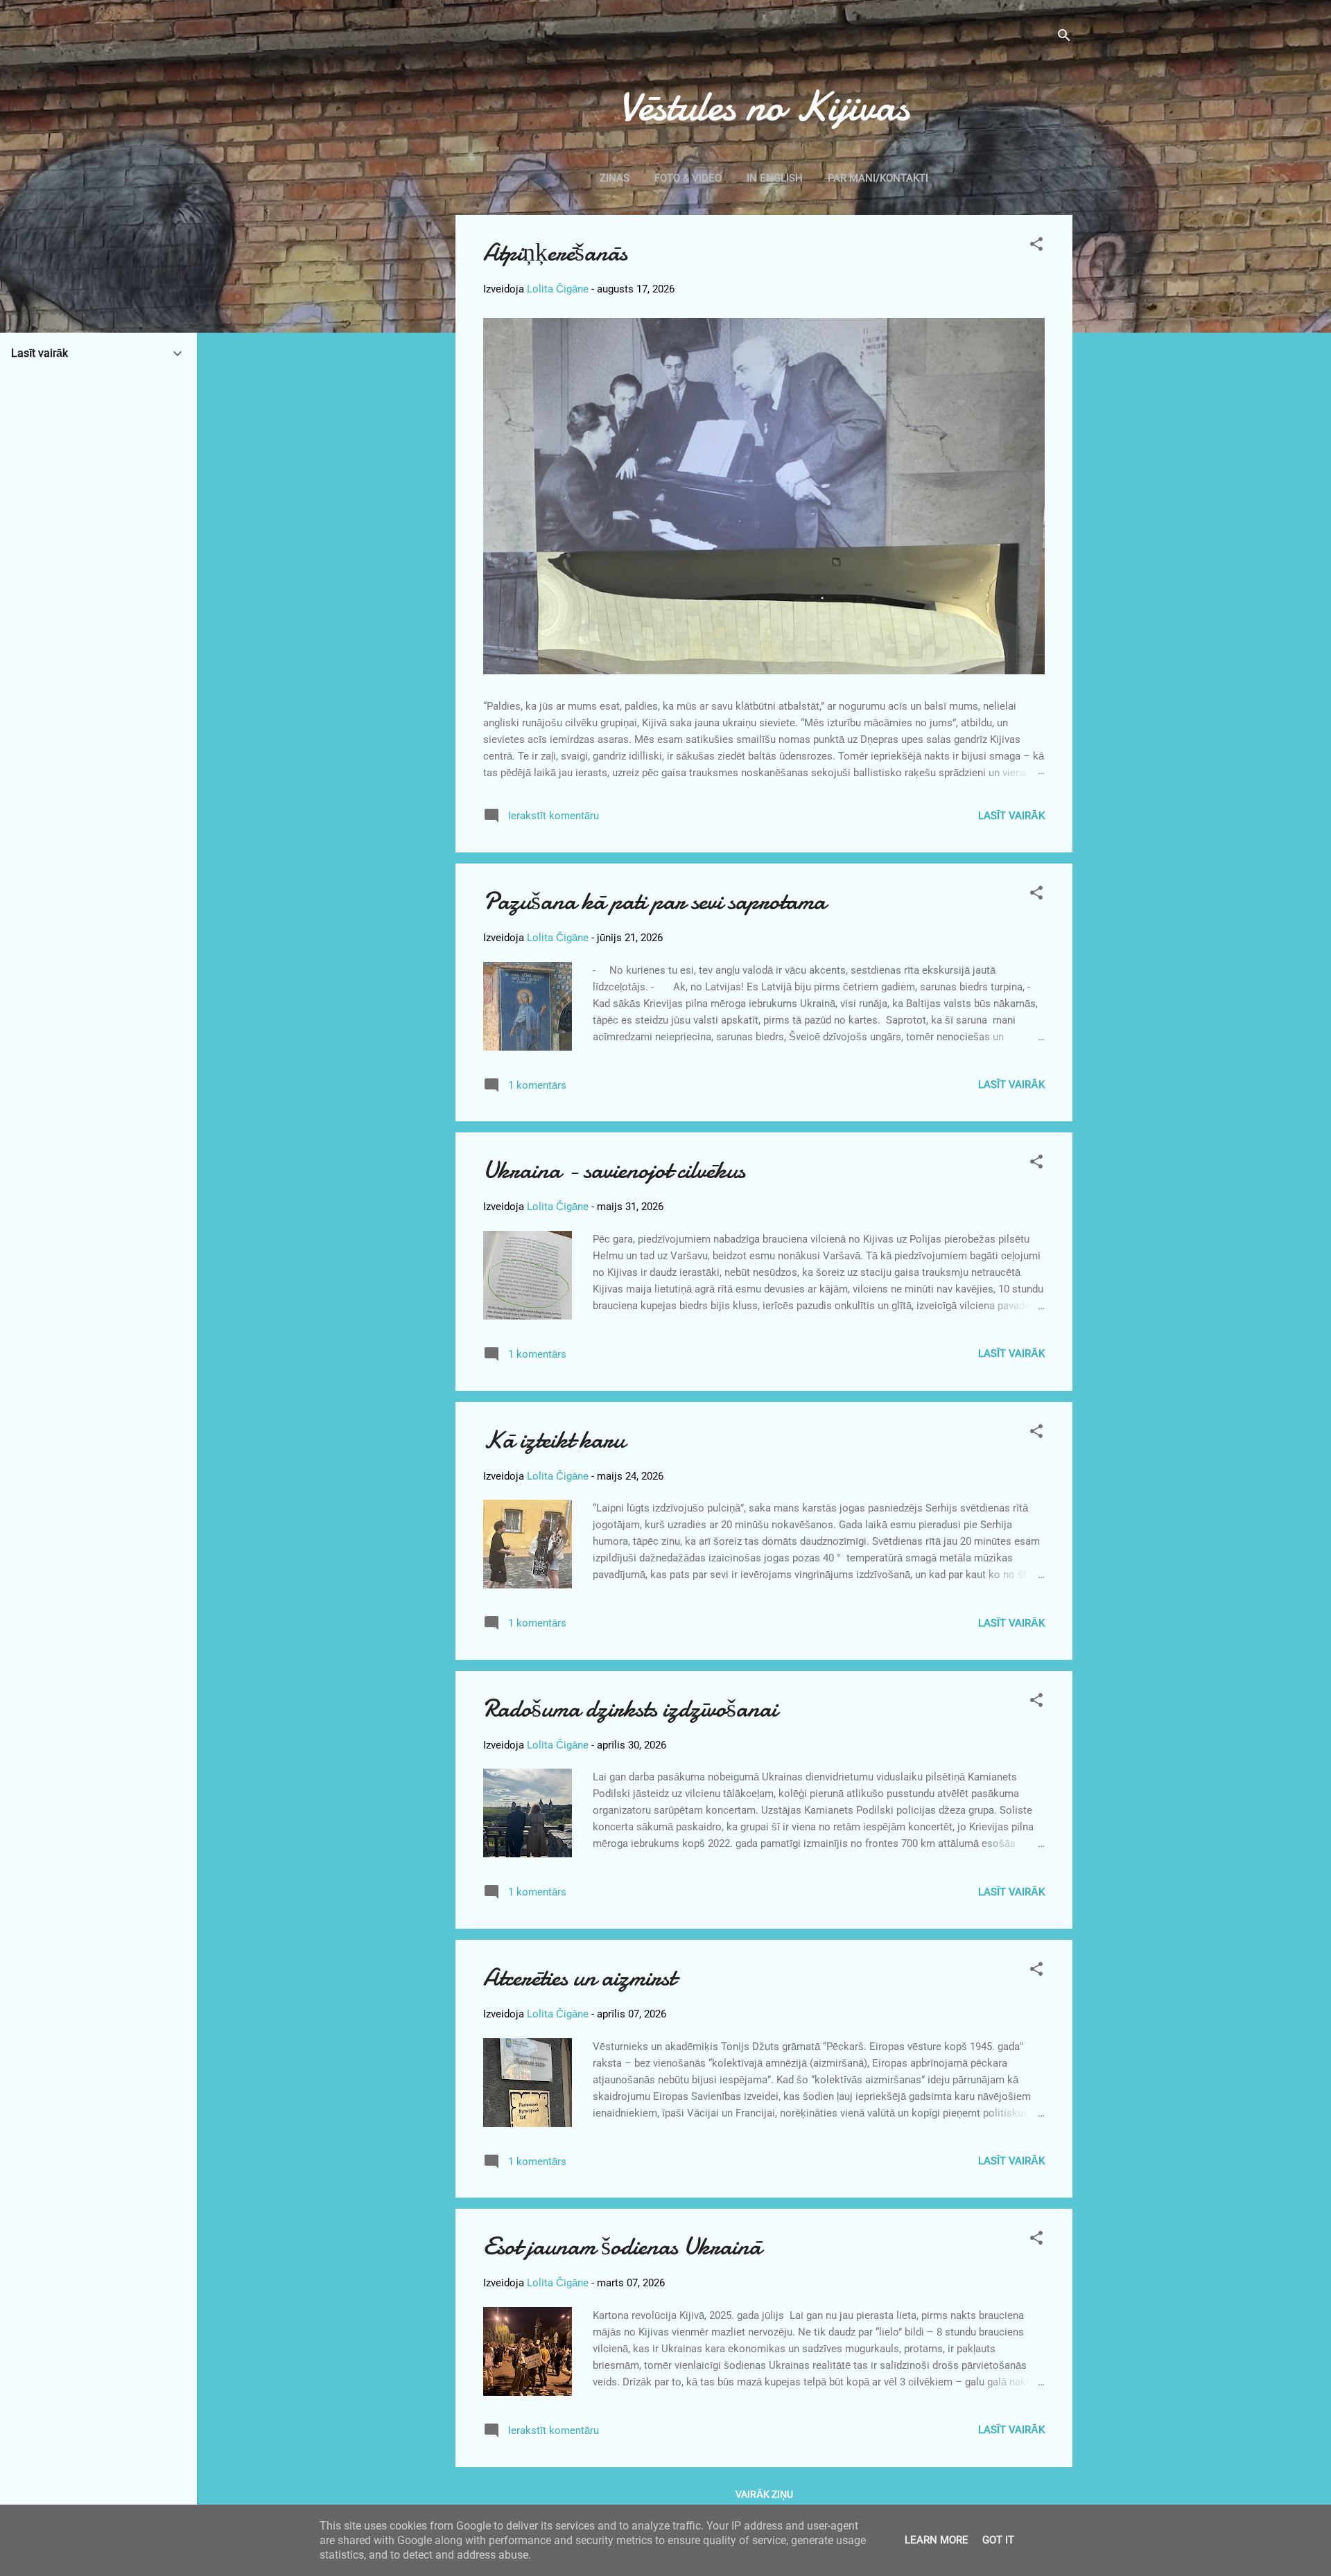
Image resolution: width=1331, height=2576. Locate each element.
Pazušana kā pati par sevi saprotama (654, 901)
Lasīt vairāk (1011, 816)
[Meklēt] (1064, 38)
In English (775, 178)
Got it (998, 2540)
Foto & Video (688, 178)
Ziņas (615, 178)
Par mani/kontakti (878, 178)
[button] (1036, 246)
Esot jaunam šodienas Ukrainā (622, 2246)
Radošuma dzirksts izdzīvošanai (630, 1709)
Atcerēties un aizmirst (579, 1978)
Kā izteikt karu (554, 1440)
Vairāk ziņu (764, 2494)
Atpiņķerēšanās (555, 253)
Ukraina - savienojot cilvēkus (614, 1170)
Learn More (937, 2540)
